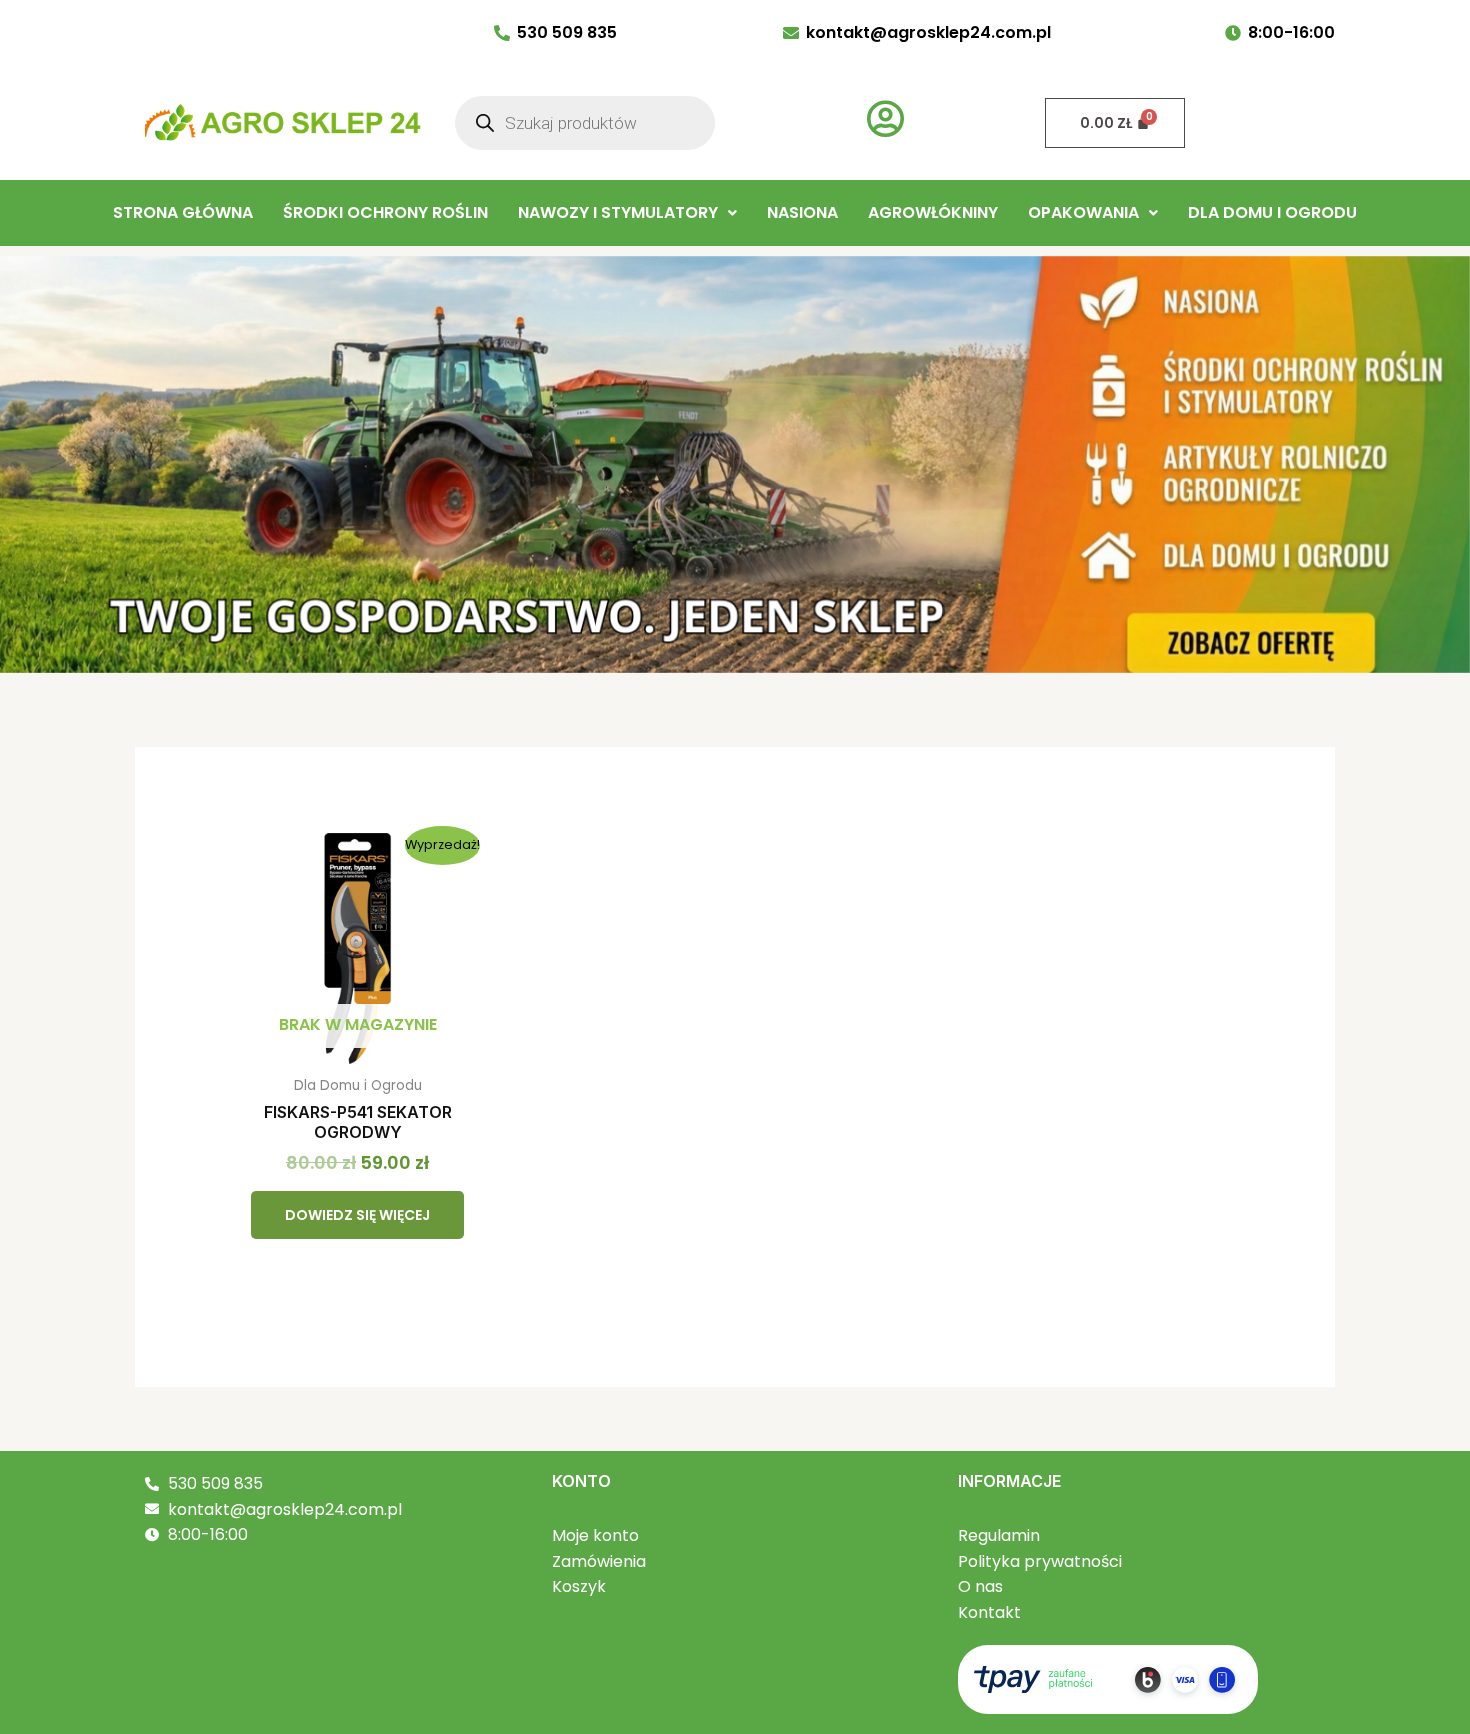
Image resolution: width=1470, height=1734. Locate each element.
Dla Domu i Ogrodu (1272, 212)
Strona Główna (183, 212)
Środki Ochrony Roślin (385, 212)
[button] (627, 213)
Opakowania (1083, 212)
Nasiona (802, 212)
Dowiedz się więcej (357, 1215)
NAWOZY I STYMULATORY (618, 212)
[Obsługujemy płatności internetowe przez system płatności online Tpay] (1108, 1678)
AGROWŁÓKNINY (933, 212)
